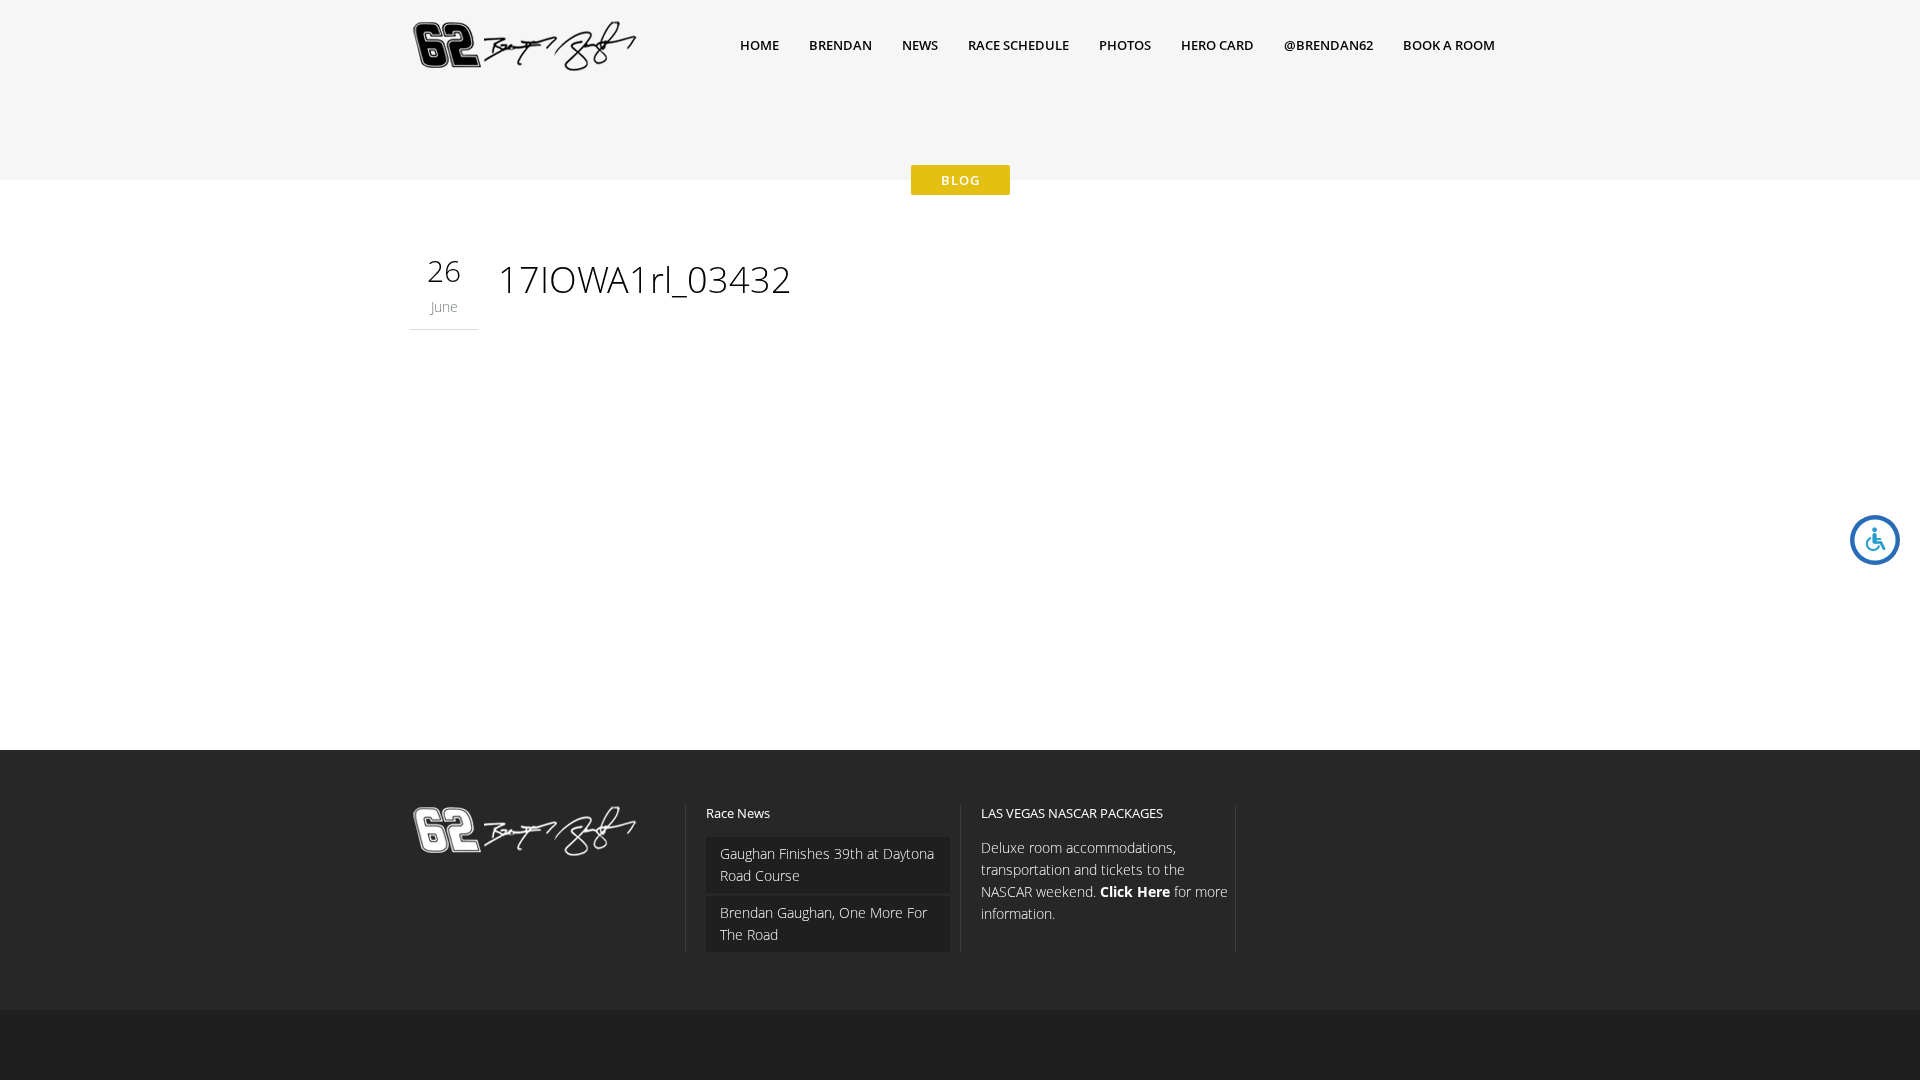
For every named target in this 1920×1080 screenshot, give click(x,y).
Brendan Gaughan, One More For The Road (823, 923)
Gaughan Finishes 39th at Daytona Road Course (827, 864)
